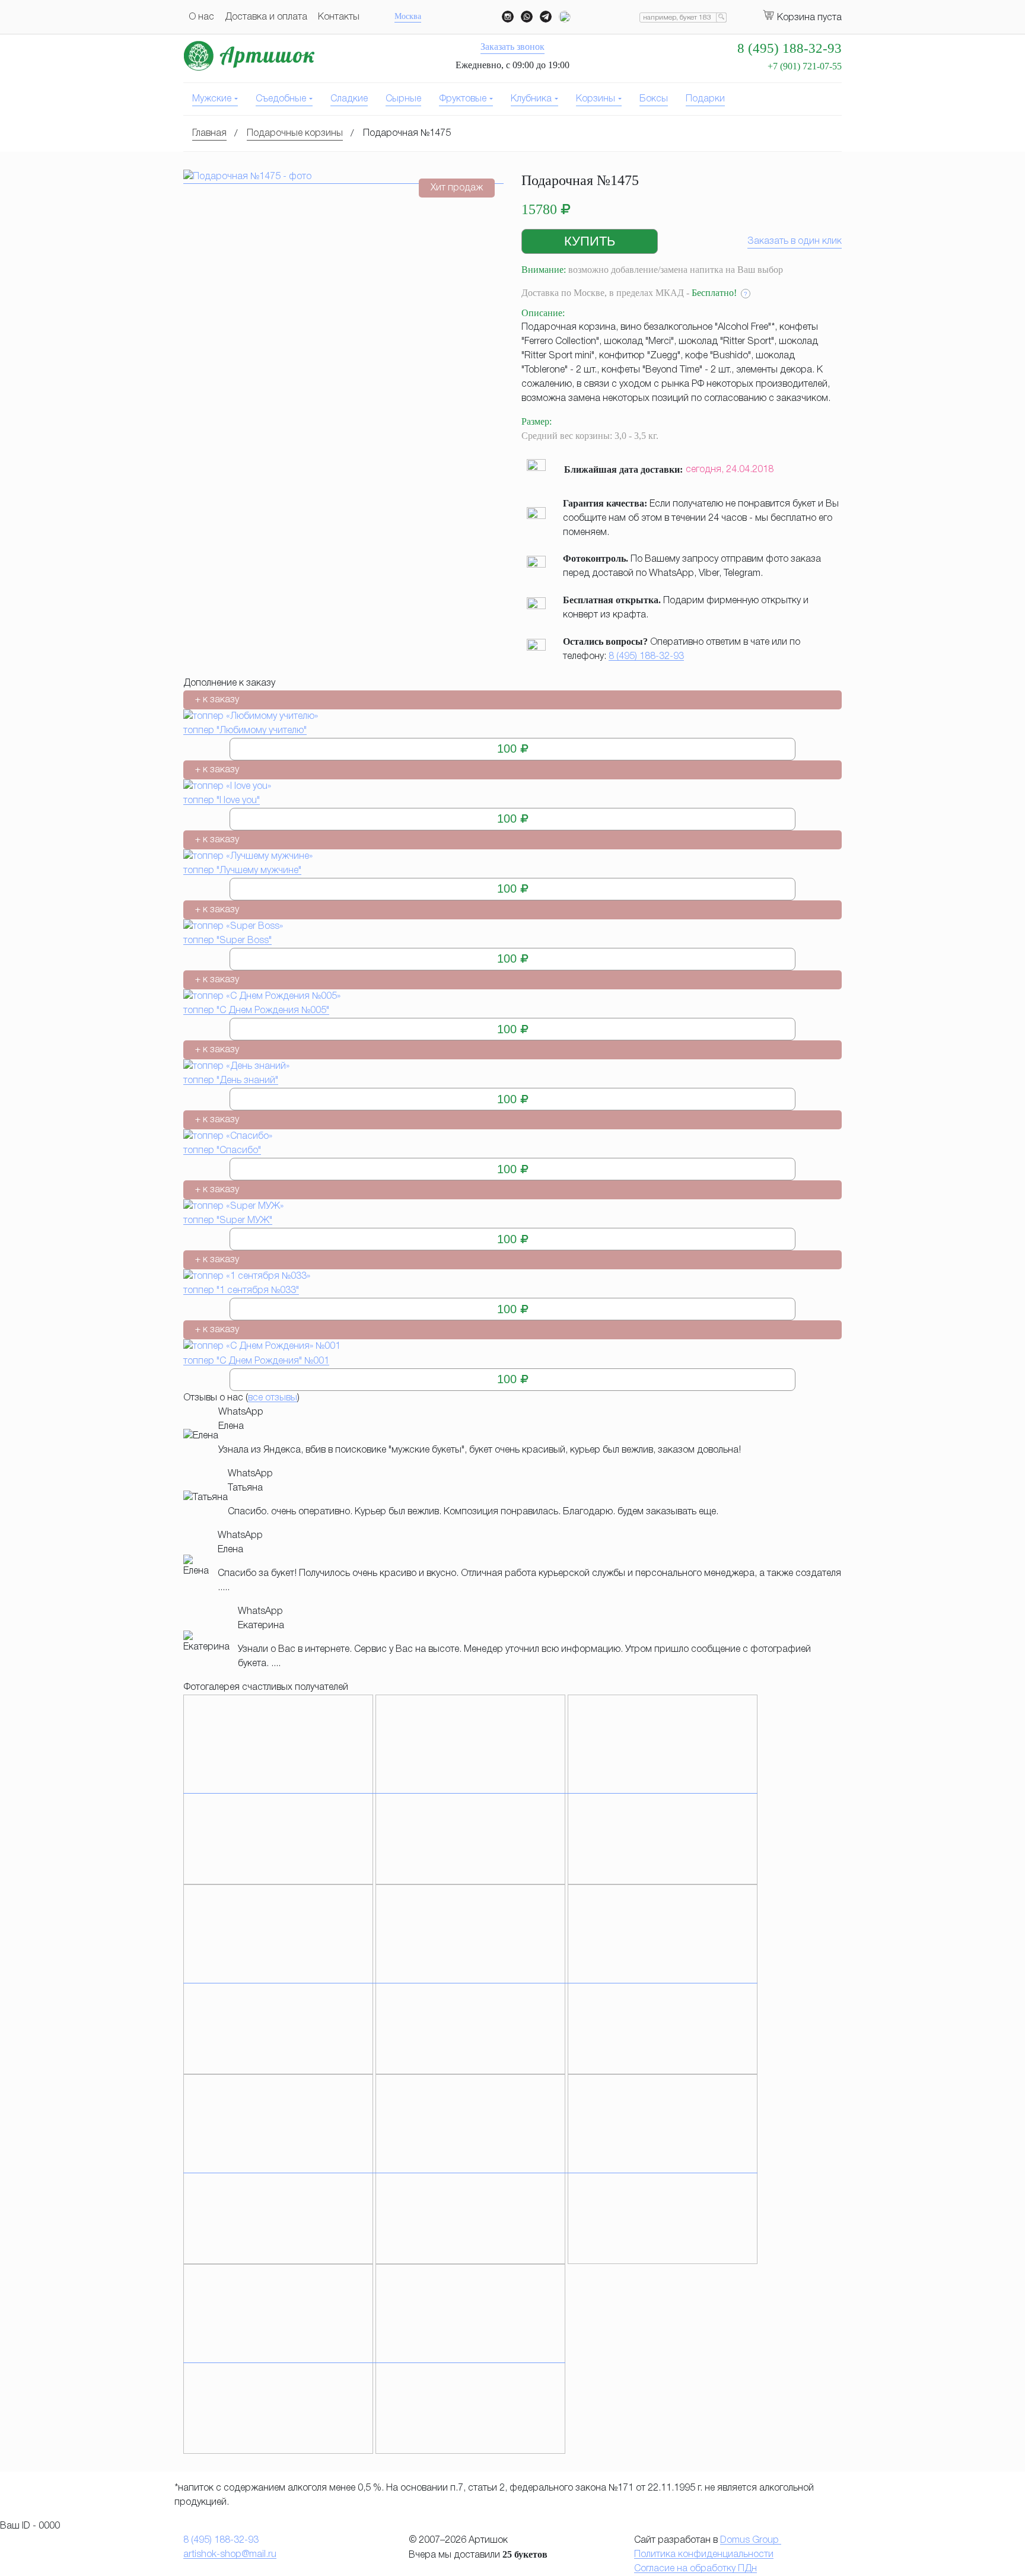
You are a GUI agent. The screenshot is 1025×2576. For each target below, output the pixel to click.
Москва (408, 16)
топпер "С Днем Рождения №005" (256, 1011)
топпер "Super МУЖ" (228, 1221)
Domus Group (751, 2540)
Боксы (654, 99)
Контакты (339, 17)
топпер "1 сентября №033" (241, 1291)
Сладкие (349, 99)
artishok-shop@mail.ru (230, 2555)
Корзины (596, 99)
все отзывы (273, 1398)
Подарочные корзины (295, 133)
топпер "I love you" (222, 801)
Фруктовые (463, 99)
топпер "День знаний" (231, 1081)
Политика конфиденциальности (704, 2555)
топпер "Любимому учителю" (245, 731)
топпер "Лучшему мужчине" (242, 871)
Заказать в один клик (795, 241)
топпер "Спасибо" (222, 1151)
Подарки (705, 99)
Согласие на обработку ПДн (695, 2569)
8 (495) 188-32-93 (646, 657)
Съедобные (281, 99)
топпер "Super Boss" (227, 941)
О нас (201, 17)
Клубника (531, 99)
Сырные (403, 99)
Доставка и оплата (266, 17)
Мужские (212, 99)
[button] (590, 241)
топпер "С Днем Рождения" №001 (256, 1361)
